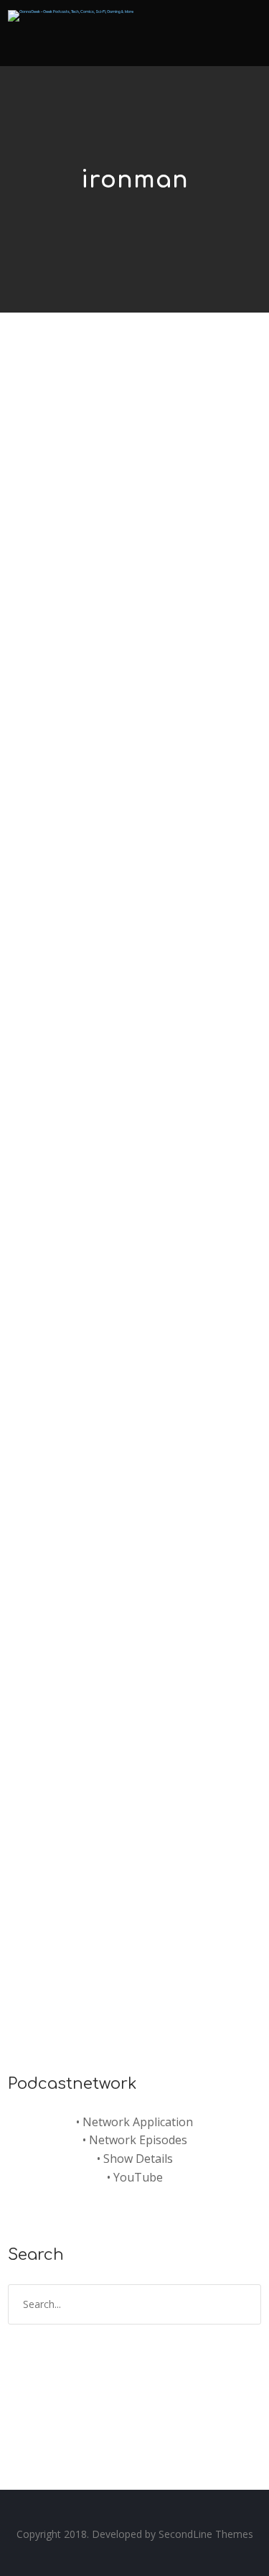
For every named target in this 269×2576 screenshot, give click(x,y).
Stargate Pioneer (179, 554)
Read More (54, 797)
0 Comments (144, 582)
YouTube (138, 2177)
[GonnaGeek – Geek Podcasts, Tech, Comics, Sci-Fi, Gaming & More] (71, 11)
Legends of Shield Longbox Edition (139, 568)
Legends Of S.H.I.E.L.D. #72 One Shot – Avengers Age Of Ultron (133, 1570)
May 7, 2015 (54, 1615)
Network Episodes (138, 2140)
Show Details (138, 2159)
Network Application (138, 2122)
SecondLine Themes (206, 2534)
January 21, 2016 (67, 1096)
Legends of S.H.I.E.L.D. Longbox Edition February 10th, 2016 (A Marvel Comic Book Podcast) (115, 485)
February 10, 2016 (70, 554)
